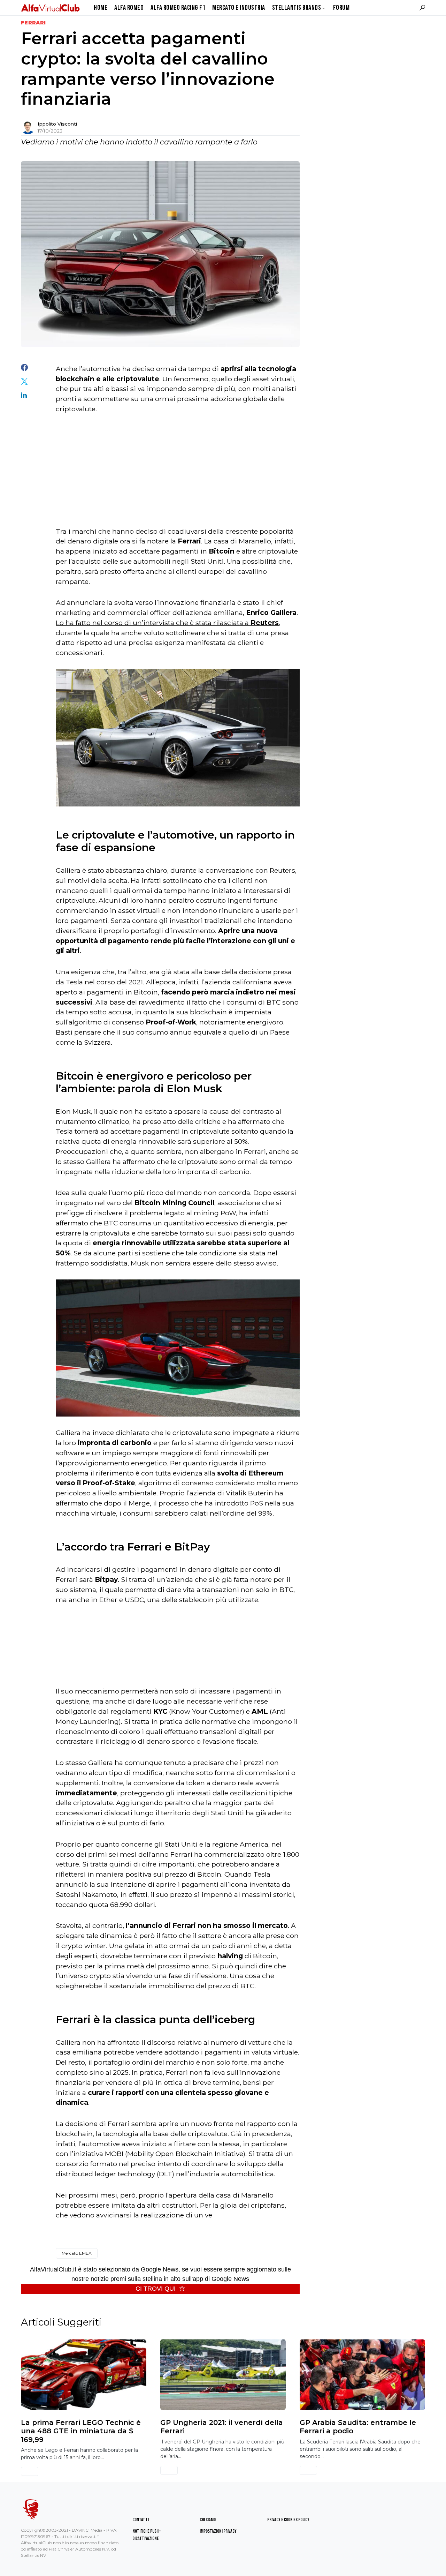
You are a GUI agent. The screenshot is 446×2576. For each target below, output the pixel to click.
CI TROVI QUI (156, 2289)
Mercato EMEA (77, 2253)
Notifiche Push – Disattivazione (147, 2535)
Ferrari (33, 23)
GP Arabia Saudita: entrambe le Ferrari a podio (358, 2427)
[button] (422, 8)
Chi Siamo (208, 2520)
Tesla (75, 982)
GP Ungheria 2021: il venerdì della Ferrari (222, 2427)
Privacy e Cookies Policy (288, 2520)
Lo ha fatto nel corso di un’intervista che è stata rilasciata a (167, 623)
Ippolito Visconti (57, 124)
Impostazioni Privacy (218, 2531)
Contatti (141, 2520)
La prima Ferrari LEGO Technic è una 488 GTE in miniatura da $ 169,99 (81, 2431)
